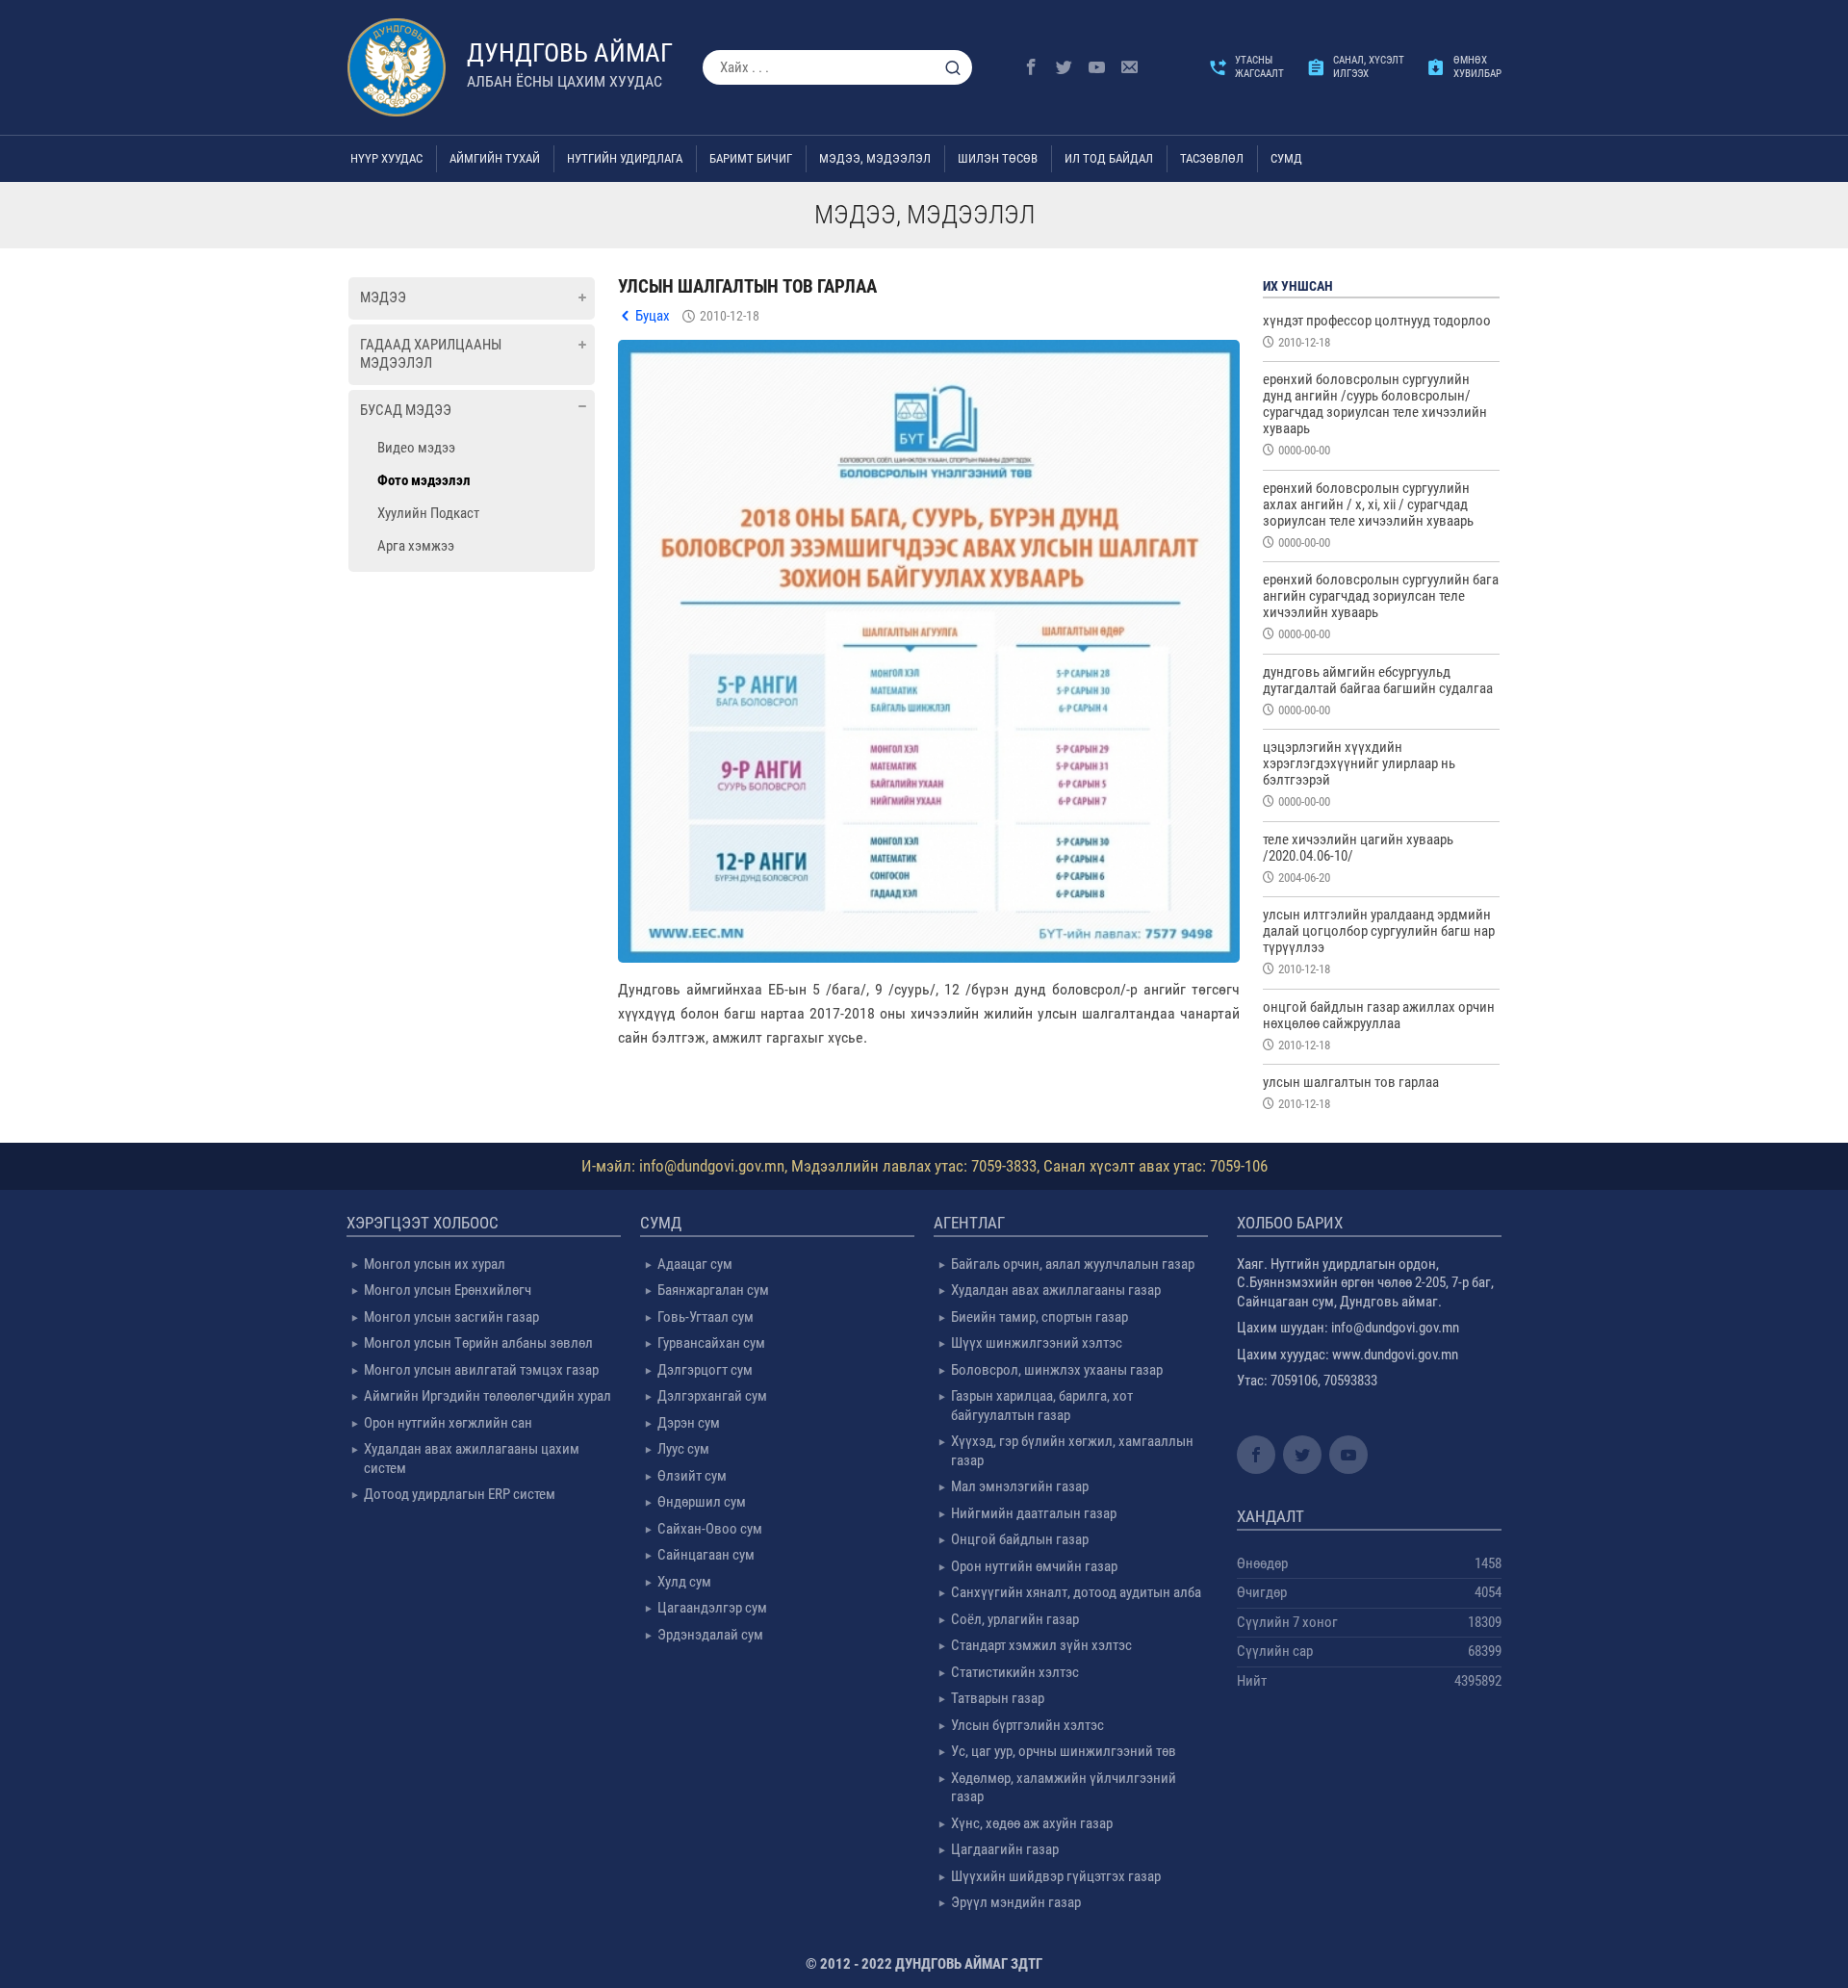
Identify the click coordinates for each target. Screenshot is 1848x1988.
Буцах (653, 316)
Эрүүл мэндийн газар (1016, 1902)
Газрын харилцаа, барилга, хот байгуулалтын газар (1042, 1406)
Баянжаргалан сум (713, 1290)
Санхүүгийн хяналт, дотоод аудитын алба (1076, 1592)
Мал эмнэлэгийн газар (1020, 1486)
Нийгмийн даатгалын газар (1034, 1513)
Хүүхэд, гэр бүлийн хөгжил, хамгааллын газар (1072, 1451)
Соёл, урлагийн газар (1015, 1619)
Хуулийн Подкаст (428, 513)
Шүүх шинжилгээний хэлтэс (1037, 1343)
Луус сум (683, 1449)
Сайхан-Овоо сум (710, 1529)
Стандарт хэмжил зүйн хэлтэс (1041, 1645)
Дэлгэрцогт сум (705, 1370)
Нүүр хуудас (386, 158)
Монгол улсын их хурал (435, 1264)
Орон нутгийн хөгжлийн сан (448, 1423)
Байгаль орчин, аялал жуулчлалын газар (1073, 1264)
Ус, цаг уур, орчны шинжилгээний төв (1064, 1751)
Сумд (1286, 158)
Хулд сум (684, 1582)
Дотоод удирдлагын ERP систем (460, 1494)
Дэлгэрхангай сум (712, 1396)
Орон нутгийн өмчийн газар (1034, 1566)
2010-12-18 (730, 316)
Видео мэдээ (416, 448)
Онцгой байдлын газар (1020, 1539)
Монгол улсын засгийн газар (451, 1317)
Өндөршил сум (702, 1502)
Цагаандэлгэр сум (712, 1608)
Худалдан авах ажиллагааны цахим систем (472, 1459)
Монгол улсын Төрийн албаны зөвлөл (478, 1343)
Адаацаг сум (695, 1264)
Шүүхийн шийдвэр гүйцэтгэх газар (1056, 1876)
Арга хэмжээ (416, 546)
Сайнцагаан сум (706, 1555)
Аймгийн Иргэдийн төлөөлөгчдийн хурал (488, 1396)
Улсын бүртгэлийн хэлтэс (1027, 1725)
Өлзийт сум (692, 1476)
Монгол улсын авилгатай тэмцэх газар (481, 1370)
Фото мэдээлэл (424, 480)
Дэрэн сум (689, 1423)
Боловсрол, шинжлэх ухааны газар (1057, 1370)
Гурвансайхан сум (711, 1343)
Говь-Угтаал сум (706, 1317)
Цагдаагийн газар (1005, 1849)
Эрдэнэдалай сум (710, 1635)
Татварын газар (998, 1698)
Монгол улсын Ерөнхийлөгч (448, 1290)
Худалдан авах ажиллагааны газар (1056, 1290)
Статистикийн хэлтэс (1015, 1672)
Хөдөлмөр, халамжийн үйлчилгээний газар (1064, 1788)
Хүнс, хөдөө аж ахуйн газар (1032, 1823)
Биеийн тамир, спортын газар (1039, 1317)
